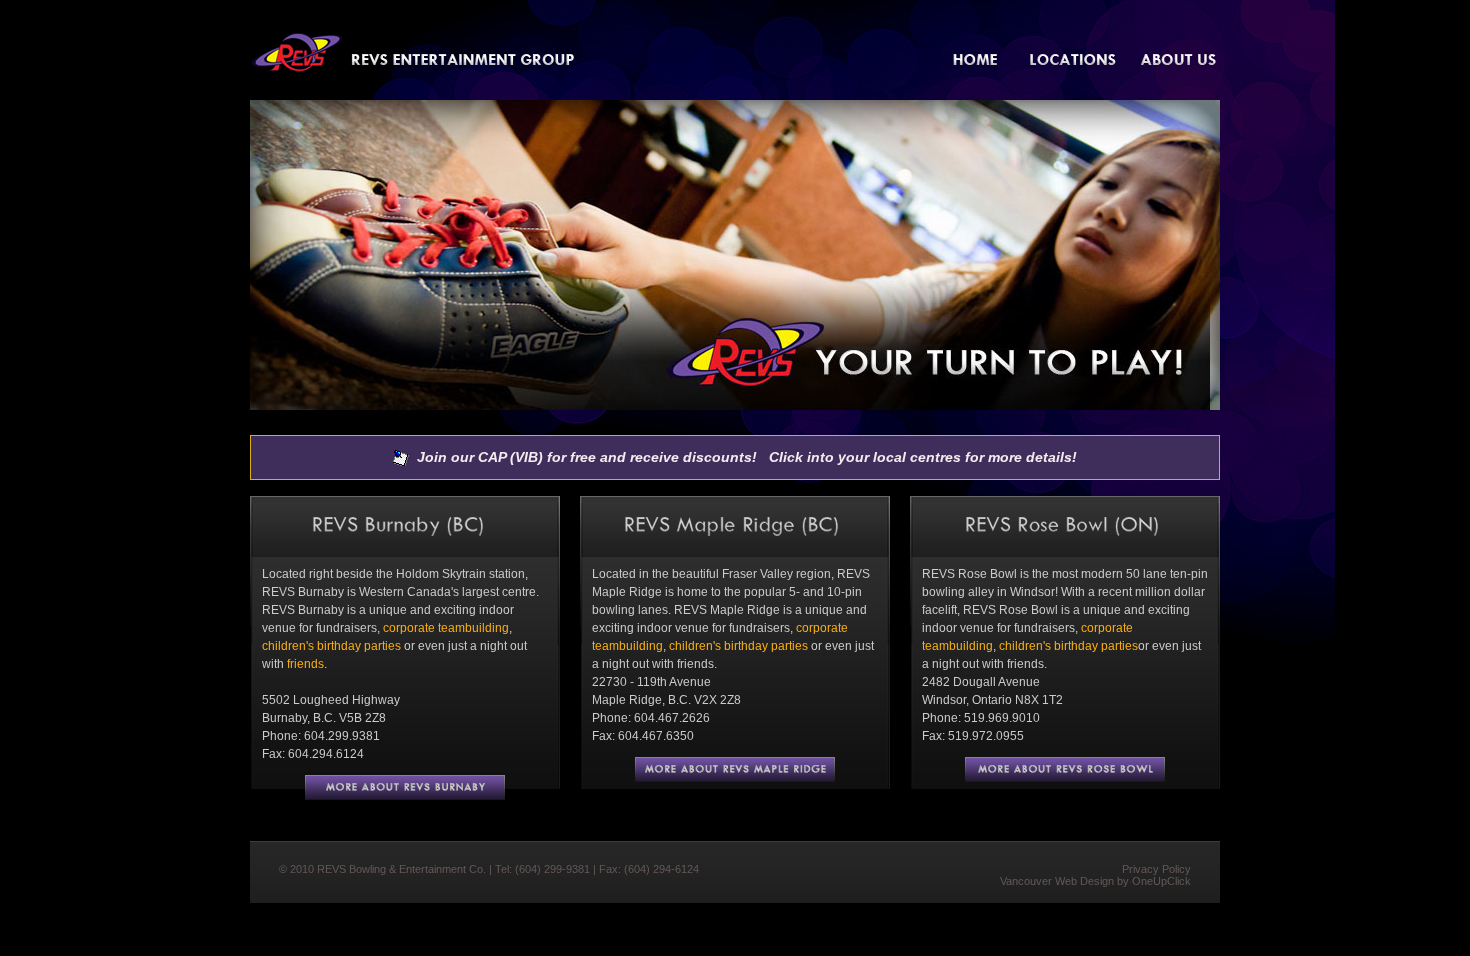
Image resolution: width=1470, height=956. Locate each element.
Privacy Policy (1156, 869)
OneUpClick (1161, 881)
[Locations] (1074, 60)
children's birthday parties (331, 646)
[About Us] (1180, 60)
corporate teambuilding (446, 628)
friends (305, 664)
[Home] (979, 60)
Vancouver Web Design (1057, 881)
